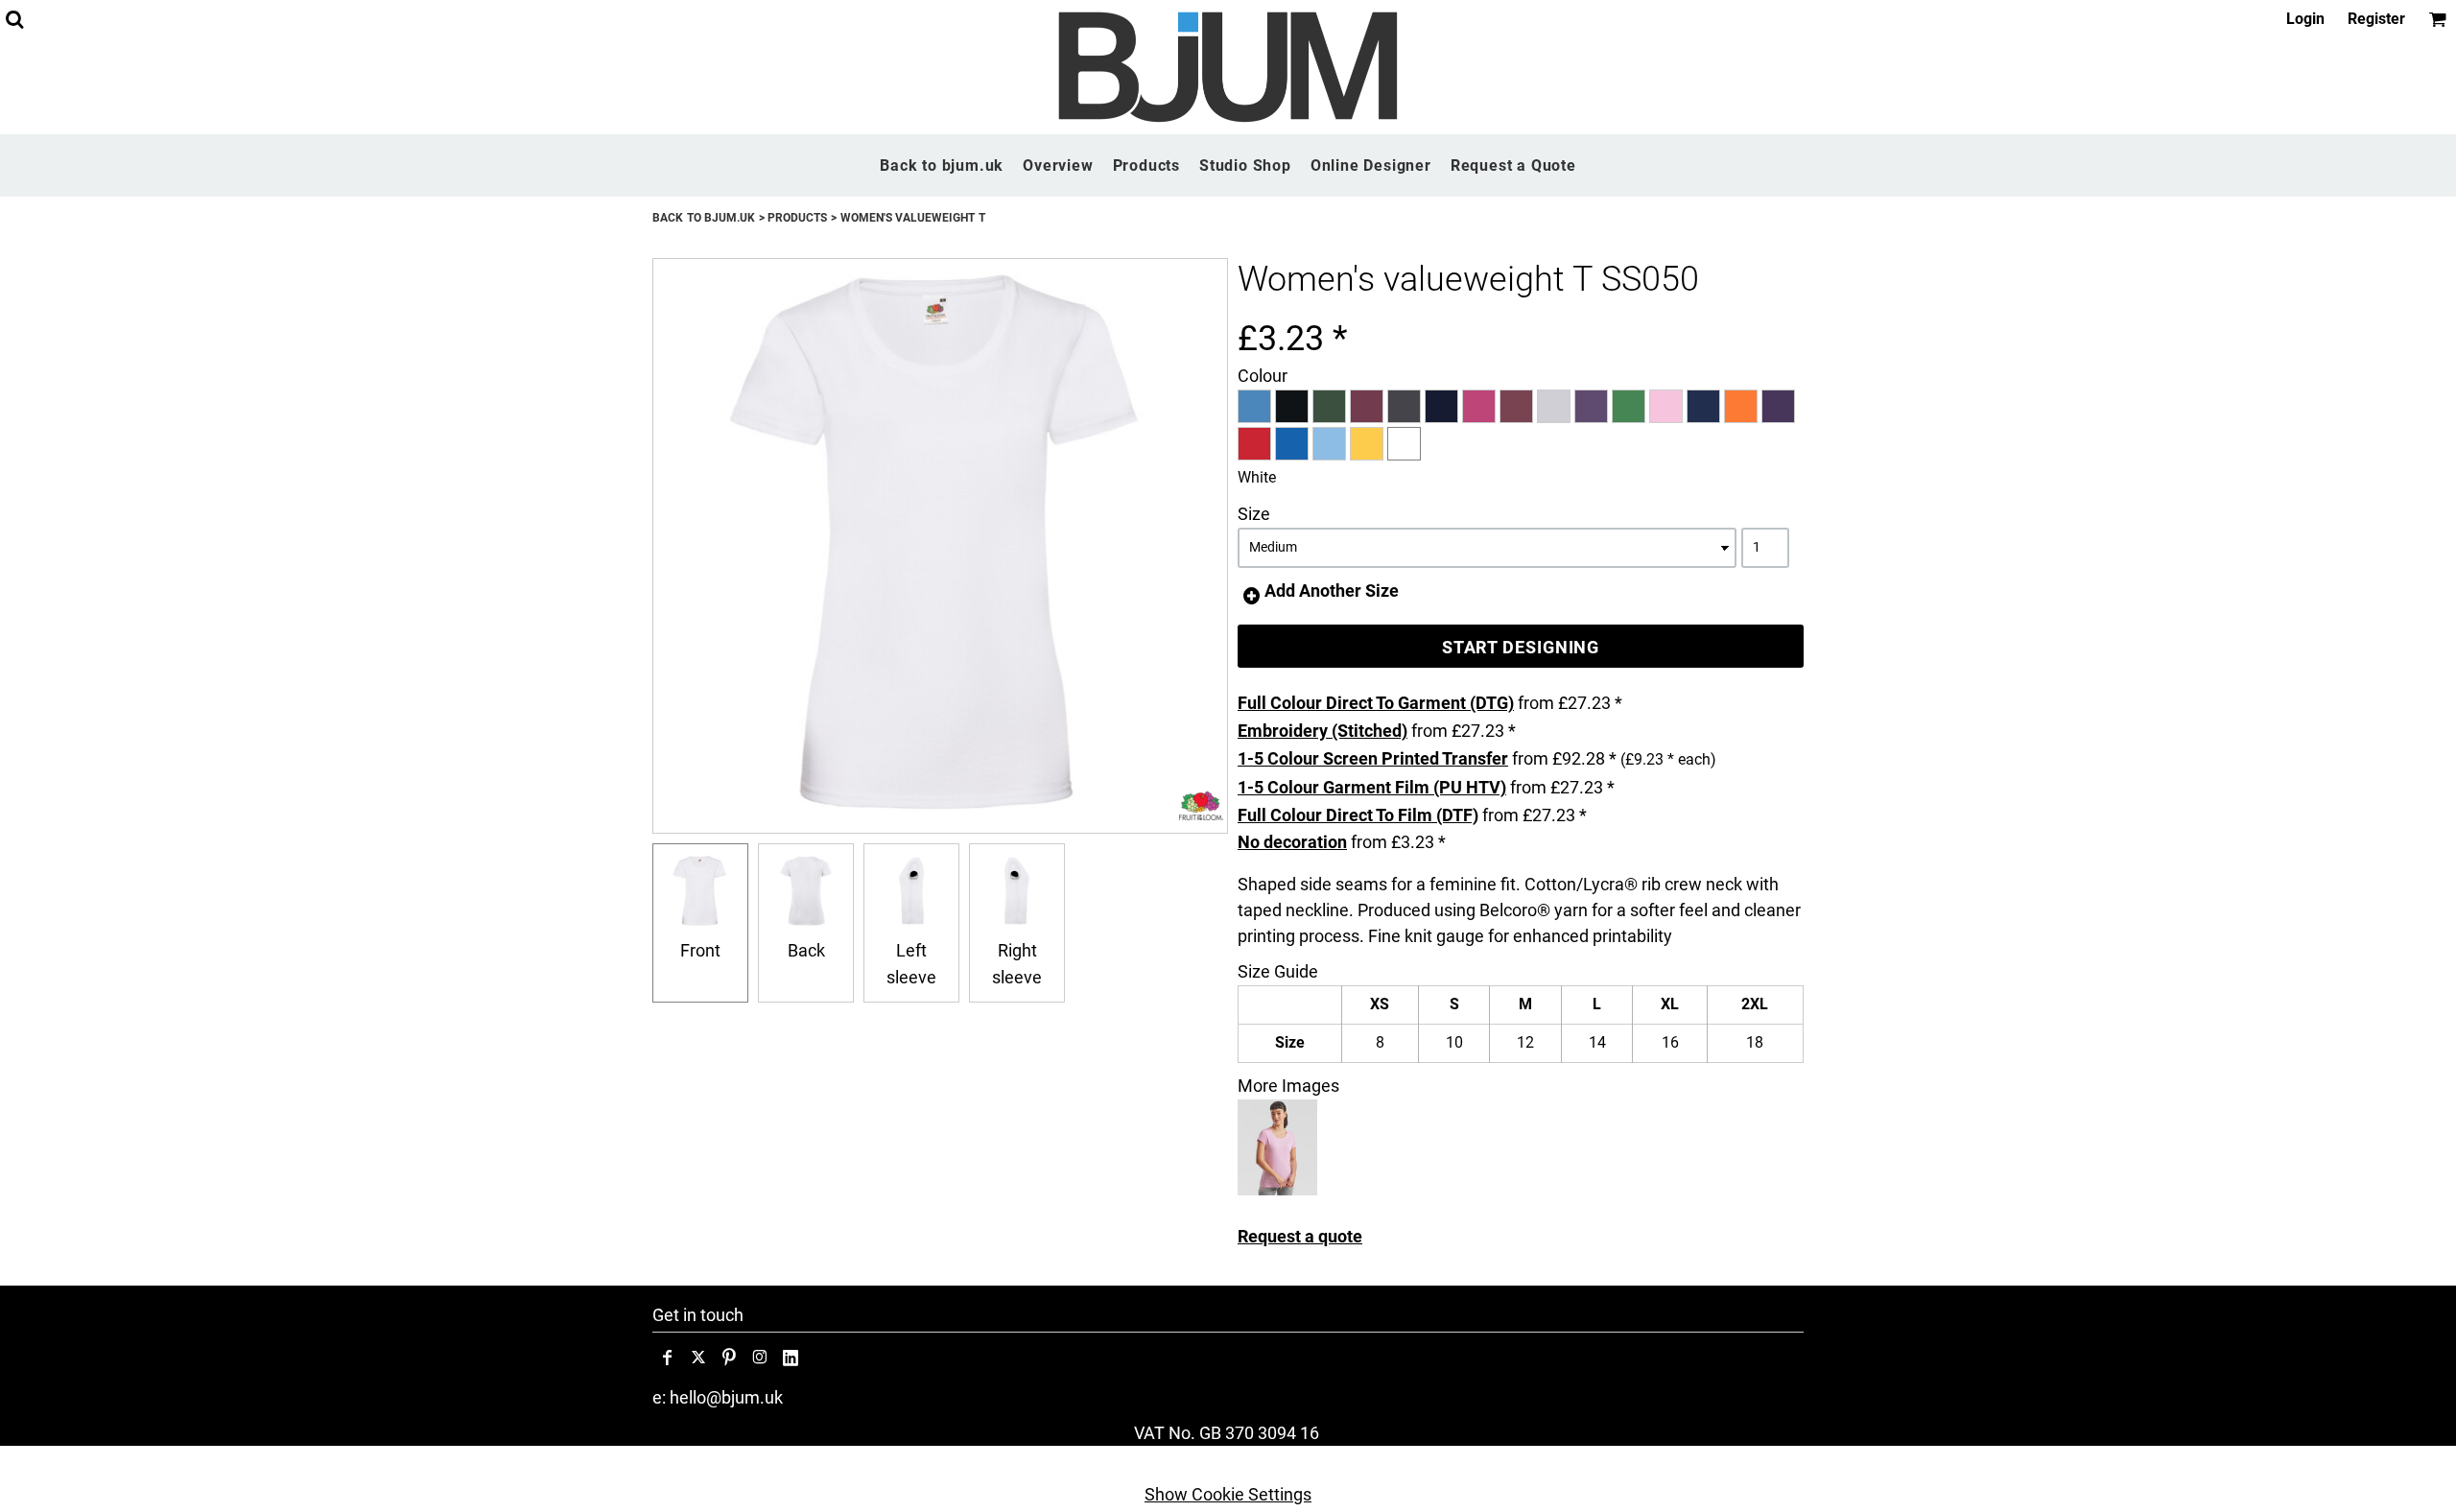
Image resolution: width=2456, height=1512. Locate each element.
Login (2305, 19)
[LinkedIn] (791, 1358)
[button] (14, 19)
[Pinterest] (729, 1358)
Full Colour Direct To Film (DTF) (1358, 815)
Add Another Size (1332, 591)
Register (2376, 19)
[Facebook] (668, 1358)
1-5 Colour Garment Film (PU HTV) (1372, 787)
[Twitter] (698, 1358)
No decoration (1292, 842)
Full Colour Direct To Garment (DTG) (1376, 703)
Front (700, 950)
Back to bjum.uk (704, 218)
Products (797, 218)
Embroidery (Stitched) (1322, 731)
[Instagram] (760, 1358)
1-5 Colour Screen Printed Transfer (1373, 758)
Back (806, 950)
